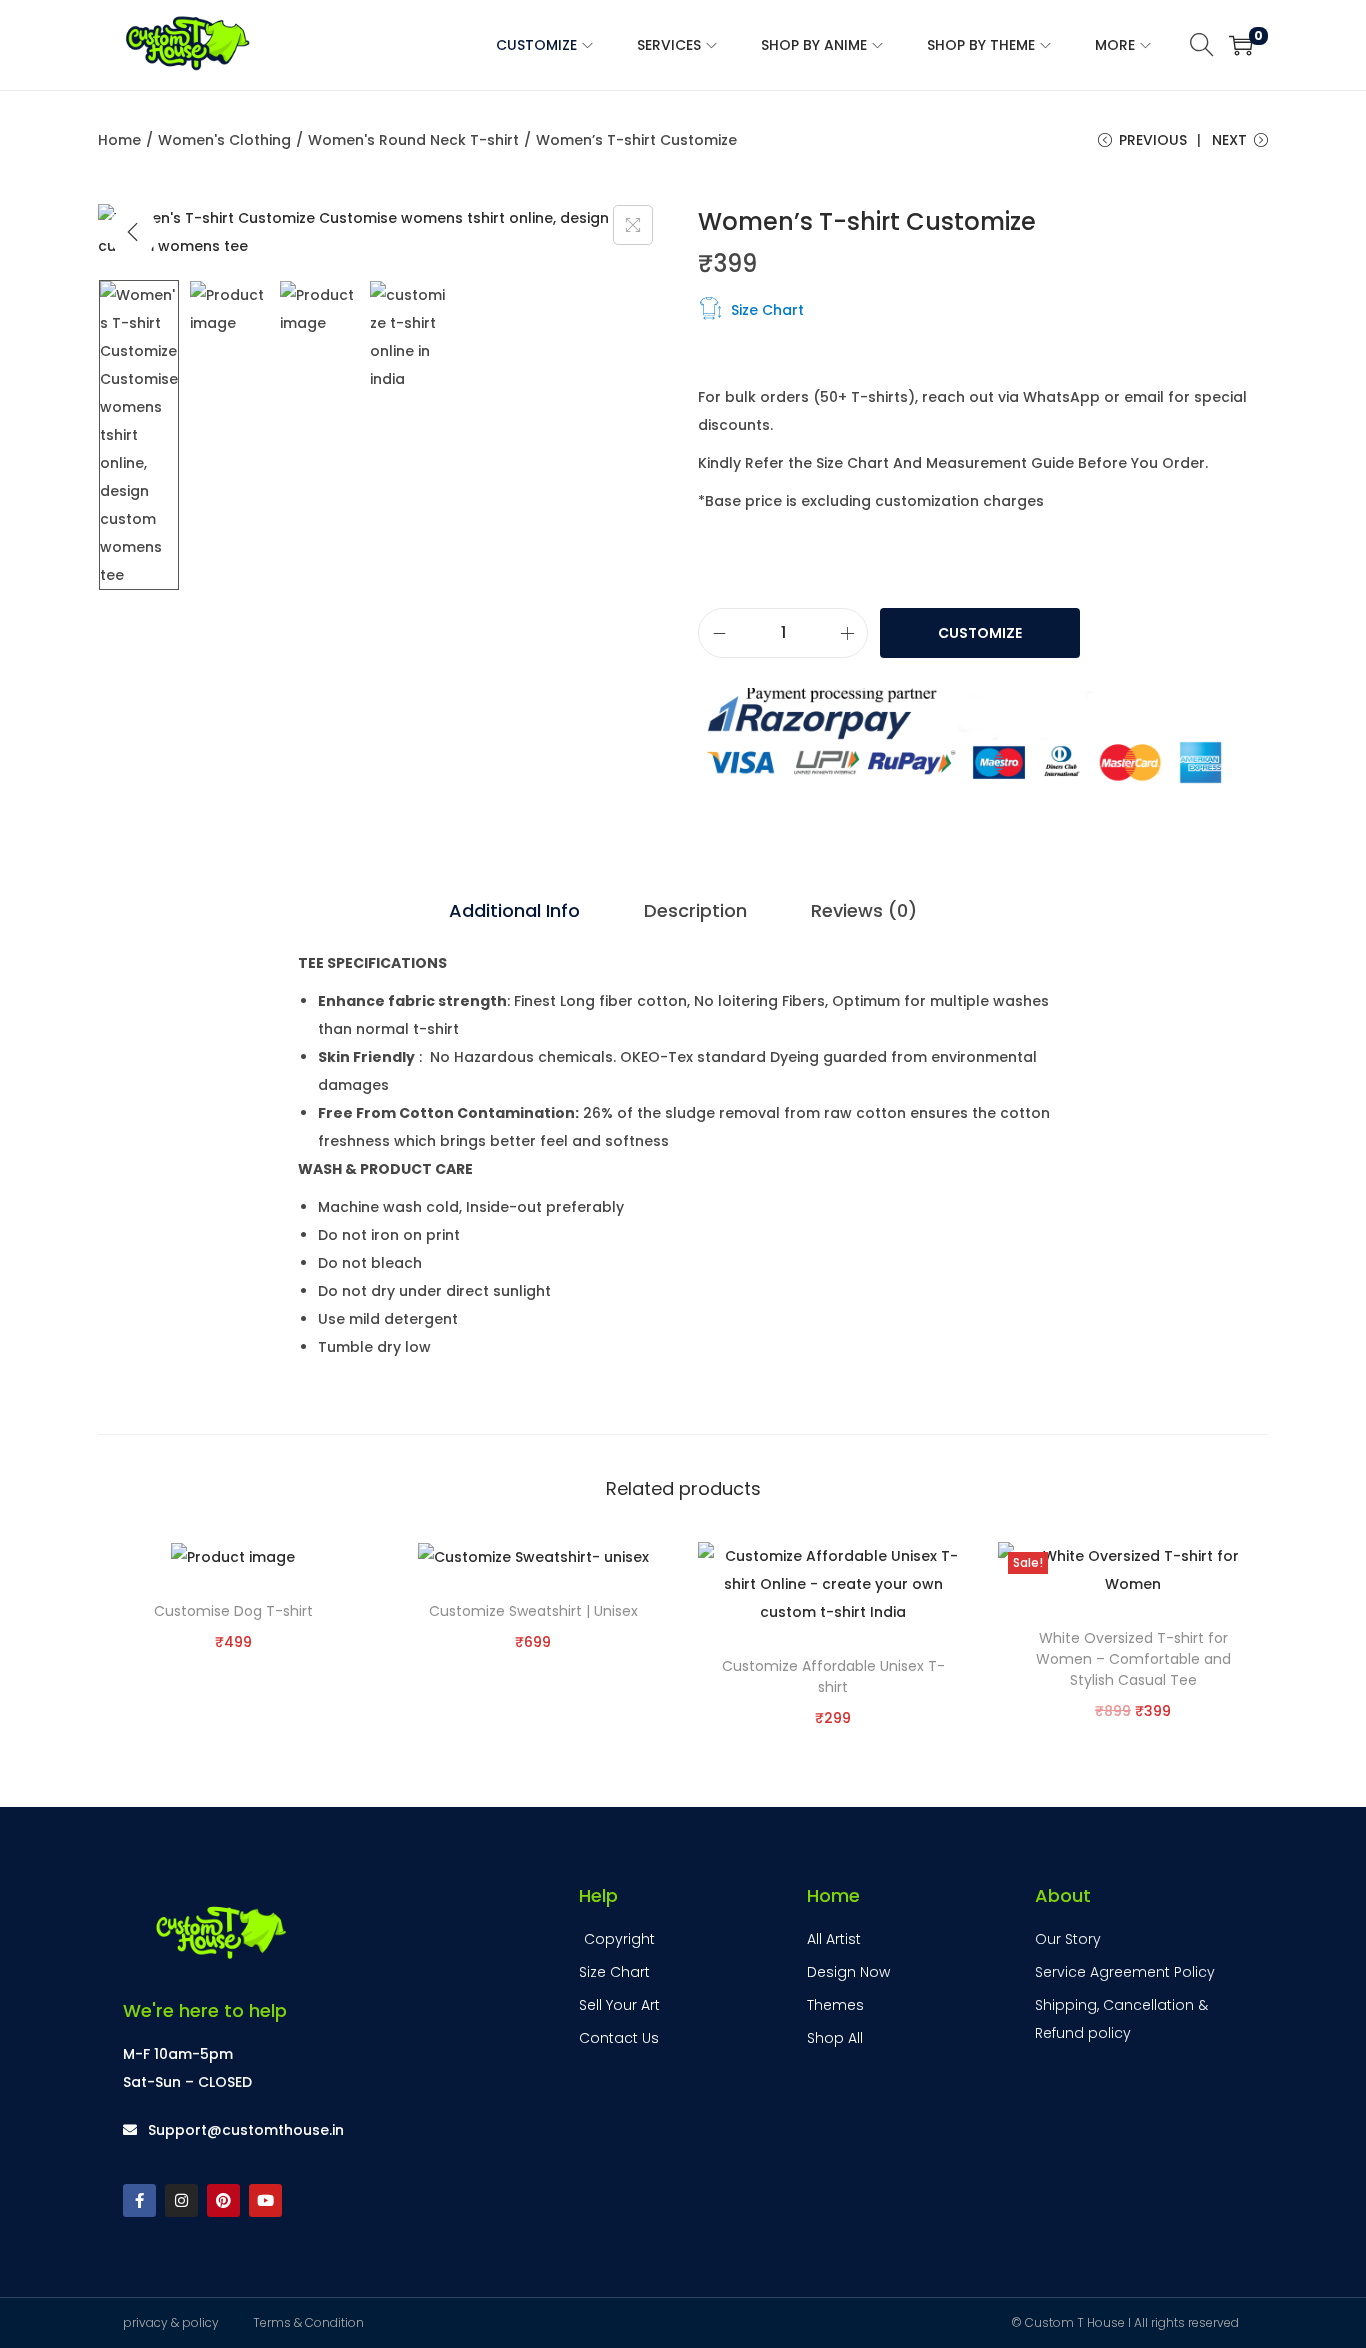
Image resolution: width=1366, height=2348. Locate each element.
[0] (1241, 45)
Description (695, 910)
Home (119, 140)
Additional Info (514, 910)
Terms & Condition (308, 2322)
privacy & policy (171, 2322)
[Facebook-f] (139, 2200)
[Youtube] (265, 2200)
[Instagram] (181, 2200)
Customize (980, 633)
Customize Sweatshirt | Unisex (533, 1611)
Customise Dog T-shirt (233, 1611)
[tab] (514, 911)
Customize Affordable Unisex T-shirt (833, 1676)
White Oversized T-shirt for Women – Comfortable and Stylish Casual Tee (1133, 1659)
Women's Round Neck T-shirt (413, 140)
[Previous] (133, 232)
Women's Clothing (224, 140)
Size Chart (767, 310)
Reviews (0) (864, 910)
